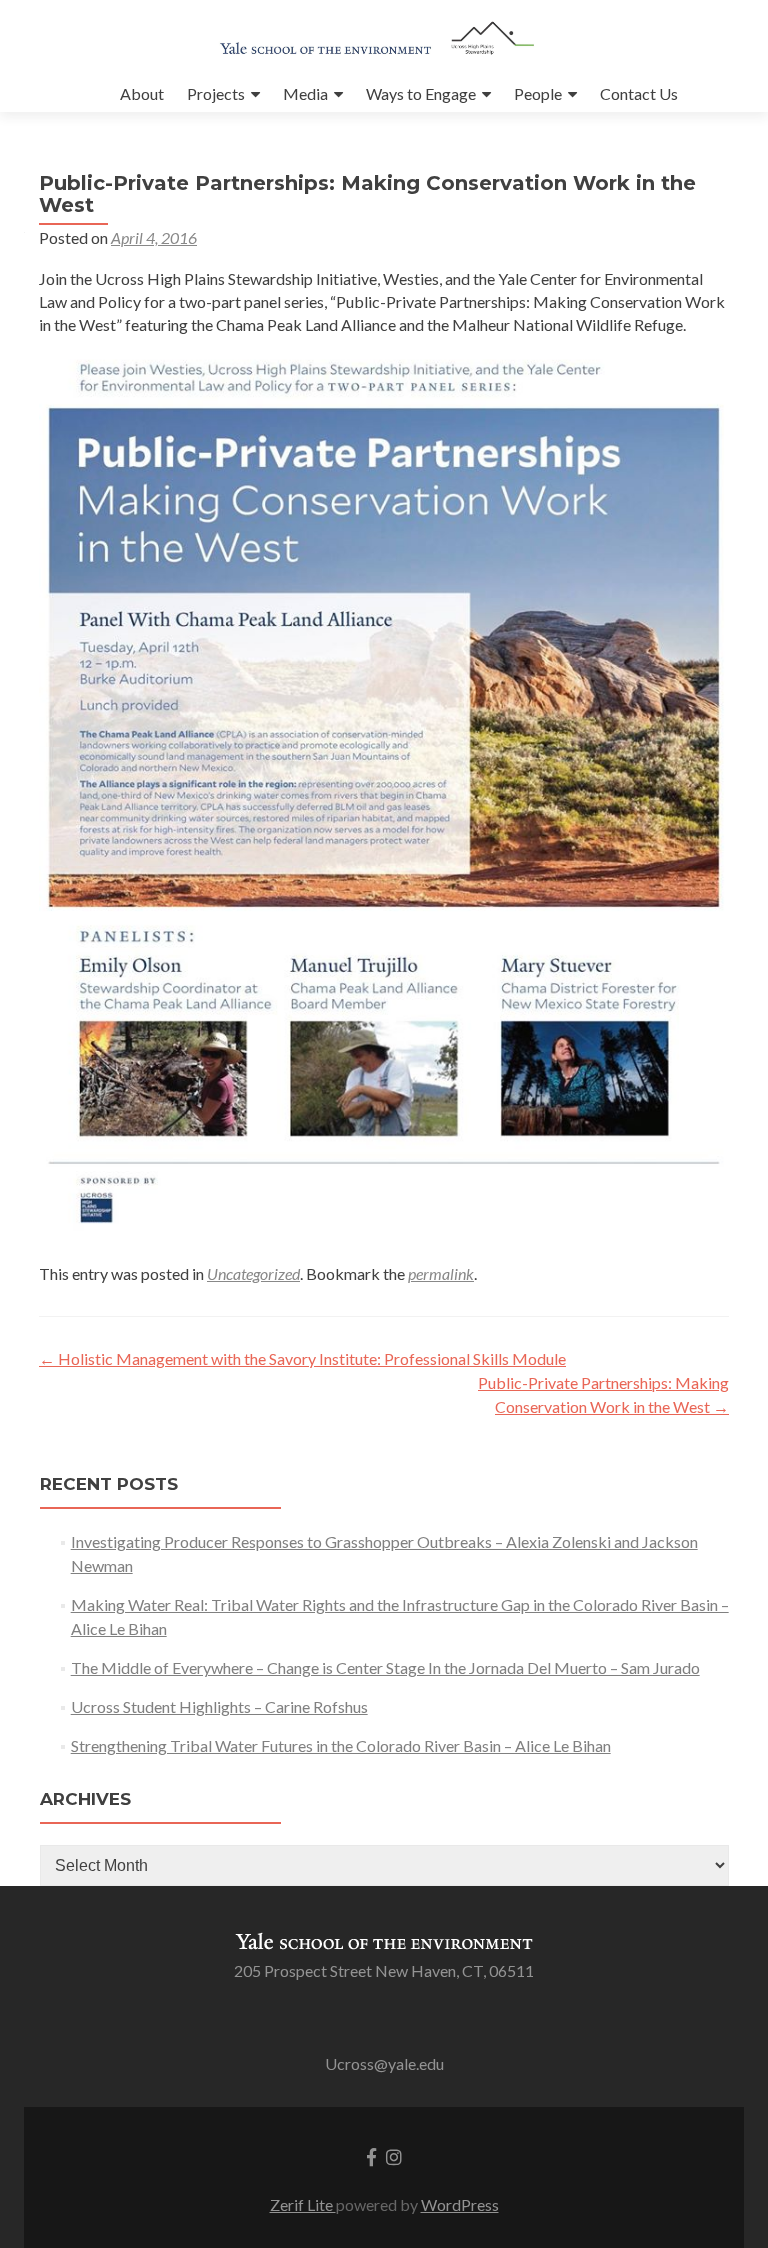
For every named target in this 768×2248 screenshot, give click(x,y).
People (538, 93)
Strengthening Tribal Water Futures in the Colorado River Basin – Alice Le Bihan (341, 1745)
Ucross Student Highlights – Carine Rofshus (219, 1706)
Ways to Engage (421, 93)
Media (305, 93)
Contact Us (639, 93)
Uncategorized (253, 1273)
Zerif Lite (303, 2204)
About (142, 93)
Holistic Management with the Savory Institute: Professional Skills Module (302, 1358)
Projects (216, 93)
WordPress (460, 2204)
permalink (441, 1273)
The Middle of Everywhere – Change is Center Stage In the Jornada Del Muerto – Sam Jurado (385, 1667)
